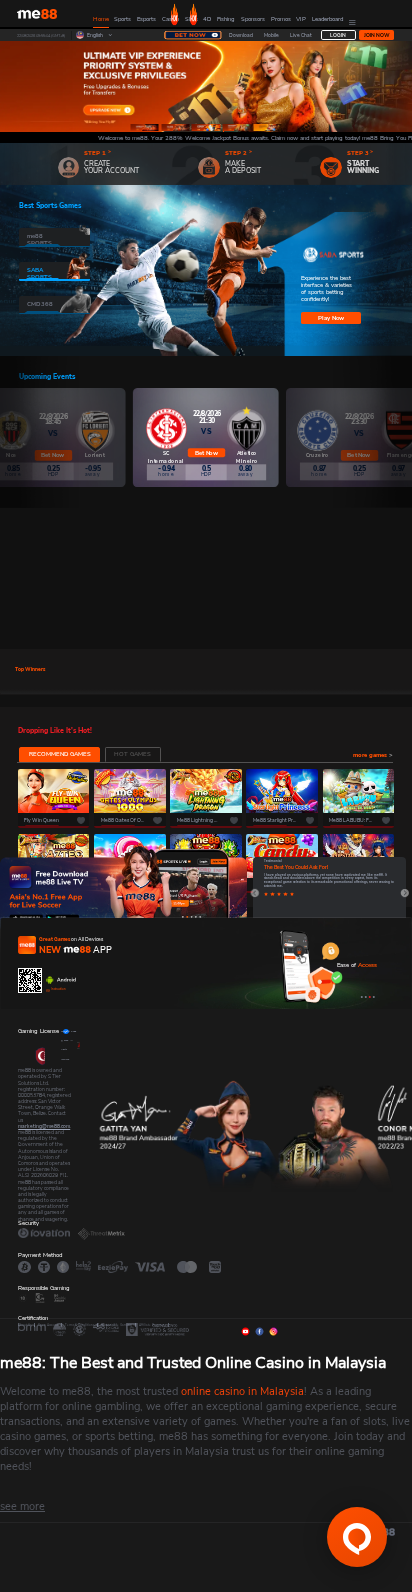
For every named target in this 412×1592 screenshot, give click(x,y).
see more (22, 1506)
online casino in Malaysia (242, 1391)
